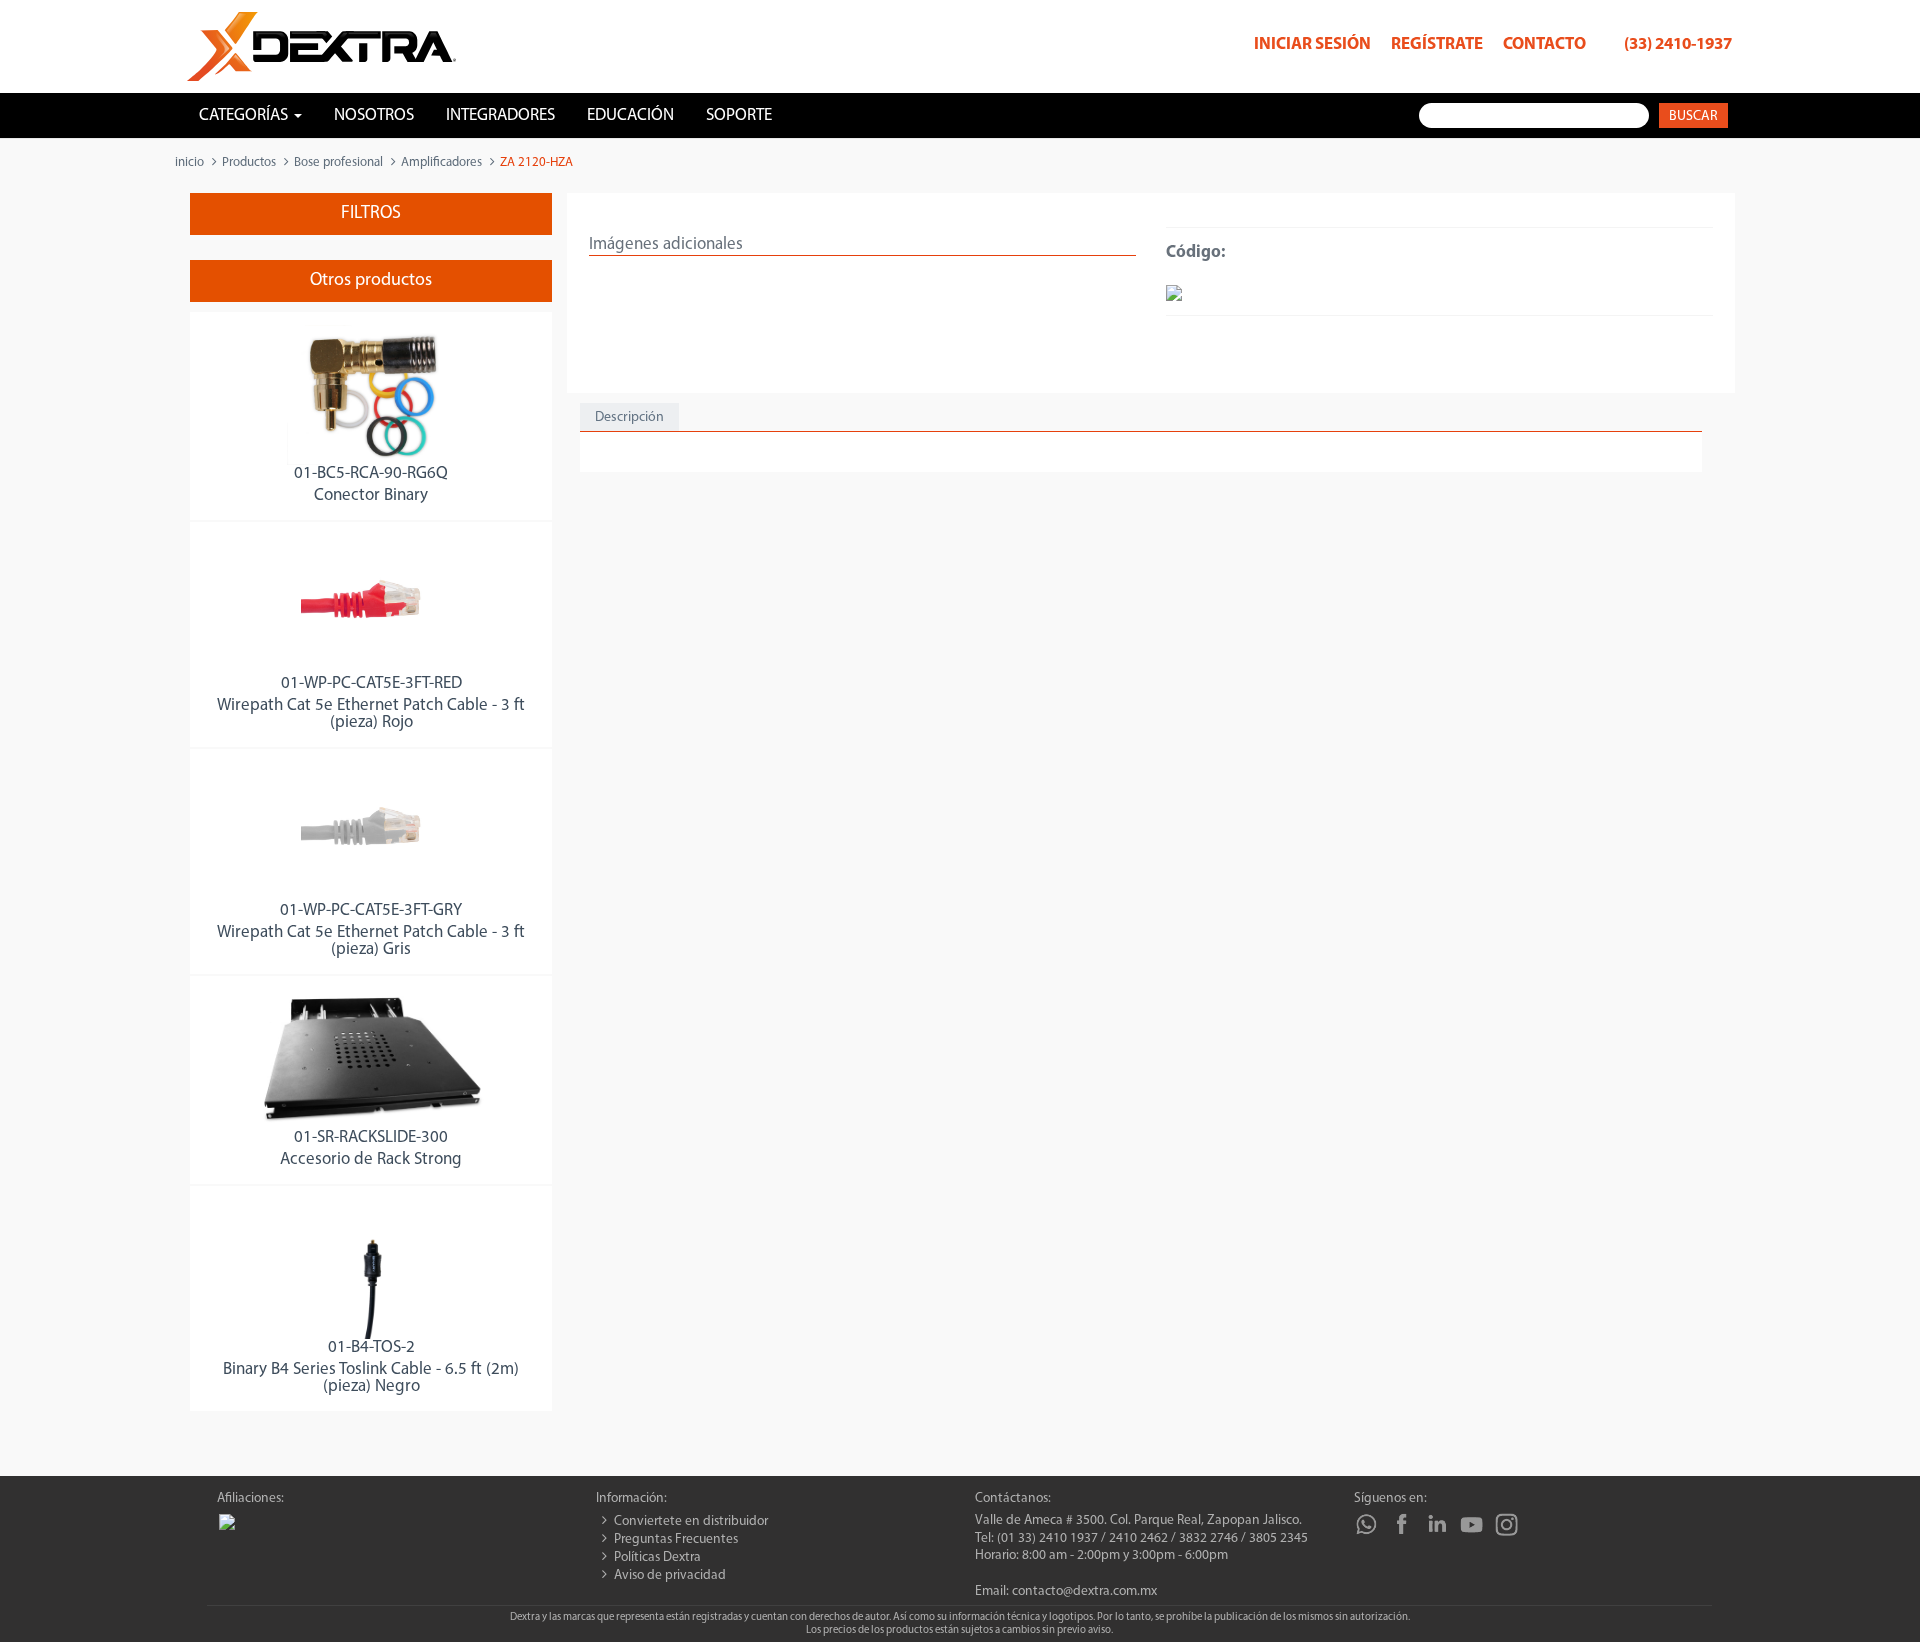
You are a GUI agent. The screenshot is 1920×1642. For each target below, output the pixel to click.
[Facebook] (1401, 1524)
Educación (630, 115)
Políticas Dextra (657, 1557)
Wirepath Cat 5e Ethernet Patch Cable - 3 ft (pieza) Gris (371, 941)
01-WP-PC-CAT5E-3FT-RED (371, 683)
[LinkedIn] (1436, 1524)
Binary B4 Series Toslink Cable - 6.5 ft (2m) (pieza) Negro (371, 1378)
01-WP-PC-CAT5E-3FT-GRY (371, 910)
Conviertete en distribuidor (691, 1521)
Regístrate (1437, 44)
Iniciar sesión (1312, 44)
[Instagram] (1506, 1524)
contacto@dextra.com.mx (1084, 1591)
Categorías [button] (245, 115)
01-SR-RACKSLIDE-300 (371, 1137)
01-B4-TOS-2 (371, 1347)
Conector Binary (371, 495)
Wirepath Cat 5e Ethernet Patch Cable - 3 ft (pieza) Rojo (371, 714)
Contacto (1544, 44)
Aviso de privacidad (670, 1575)
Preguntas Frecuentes (676, 1539)
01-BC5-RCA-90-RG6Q (371, 473)
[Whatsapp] (1366, 1524)
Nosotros (374, 115)
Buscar (1693, 116)
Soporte (739, 115)
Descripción (629, 417)
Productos (249, 162)
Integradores (500, 115)
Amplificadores (441, 162)
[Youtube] (1471, 1524)
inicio (189, 162)
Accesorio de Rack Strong (371, 1159)
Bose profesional (338, 162)
